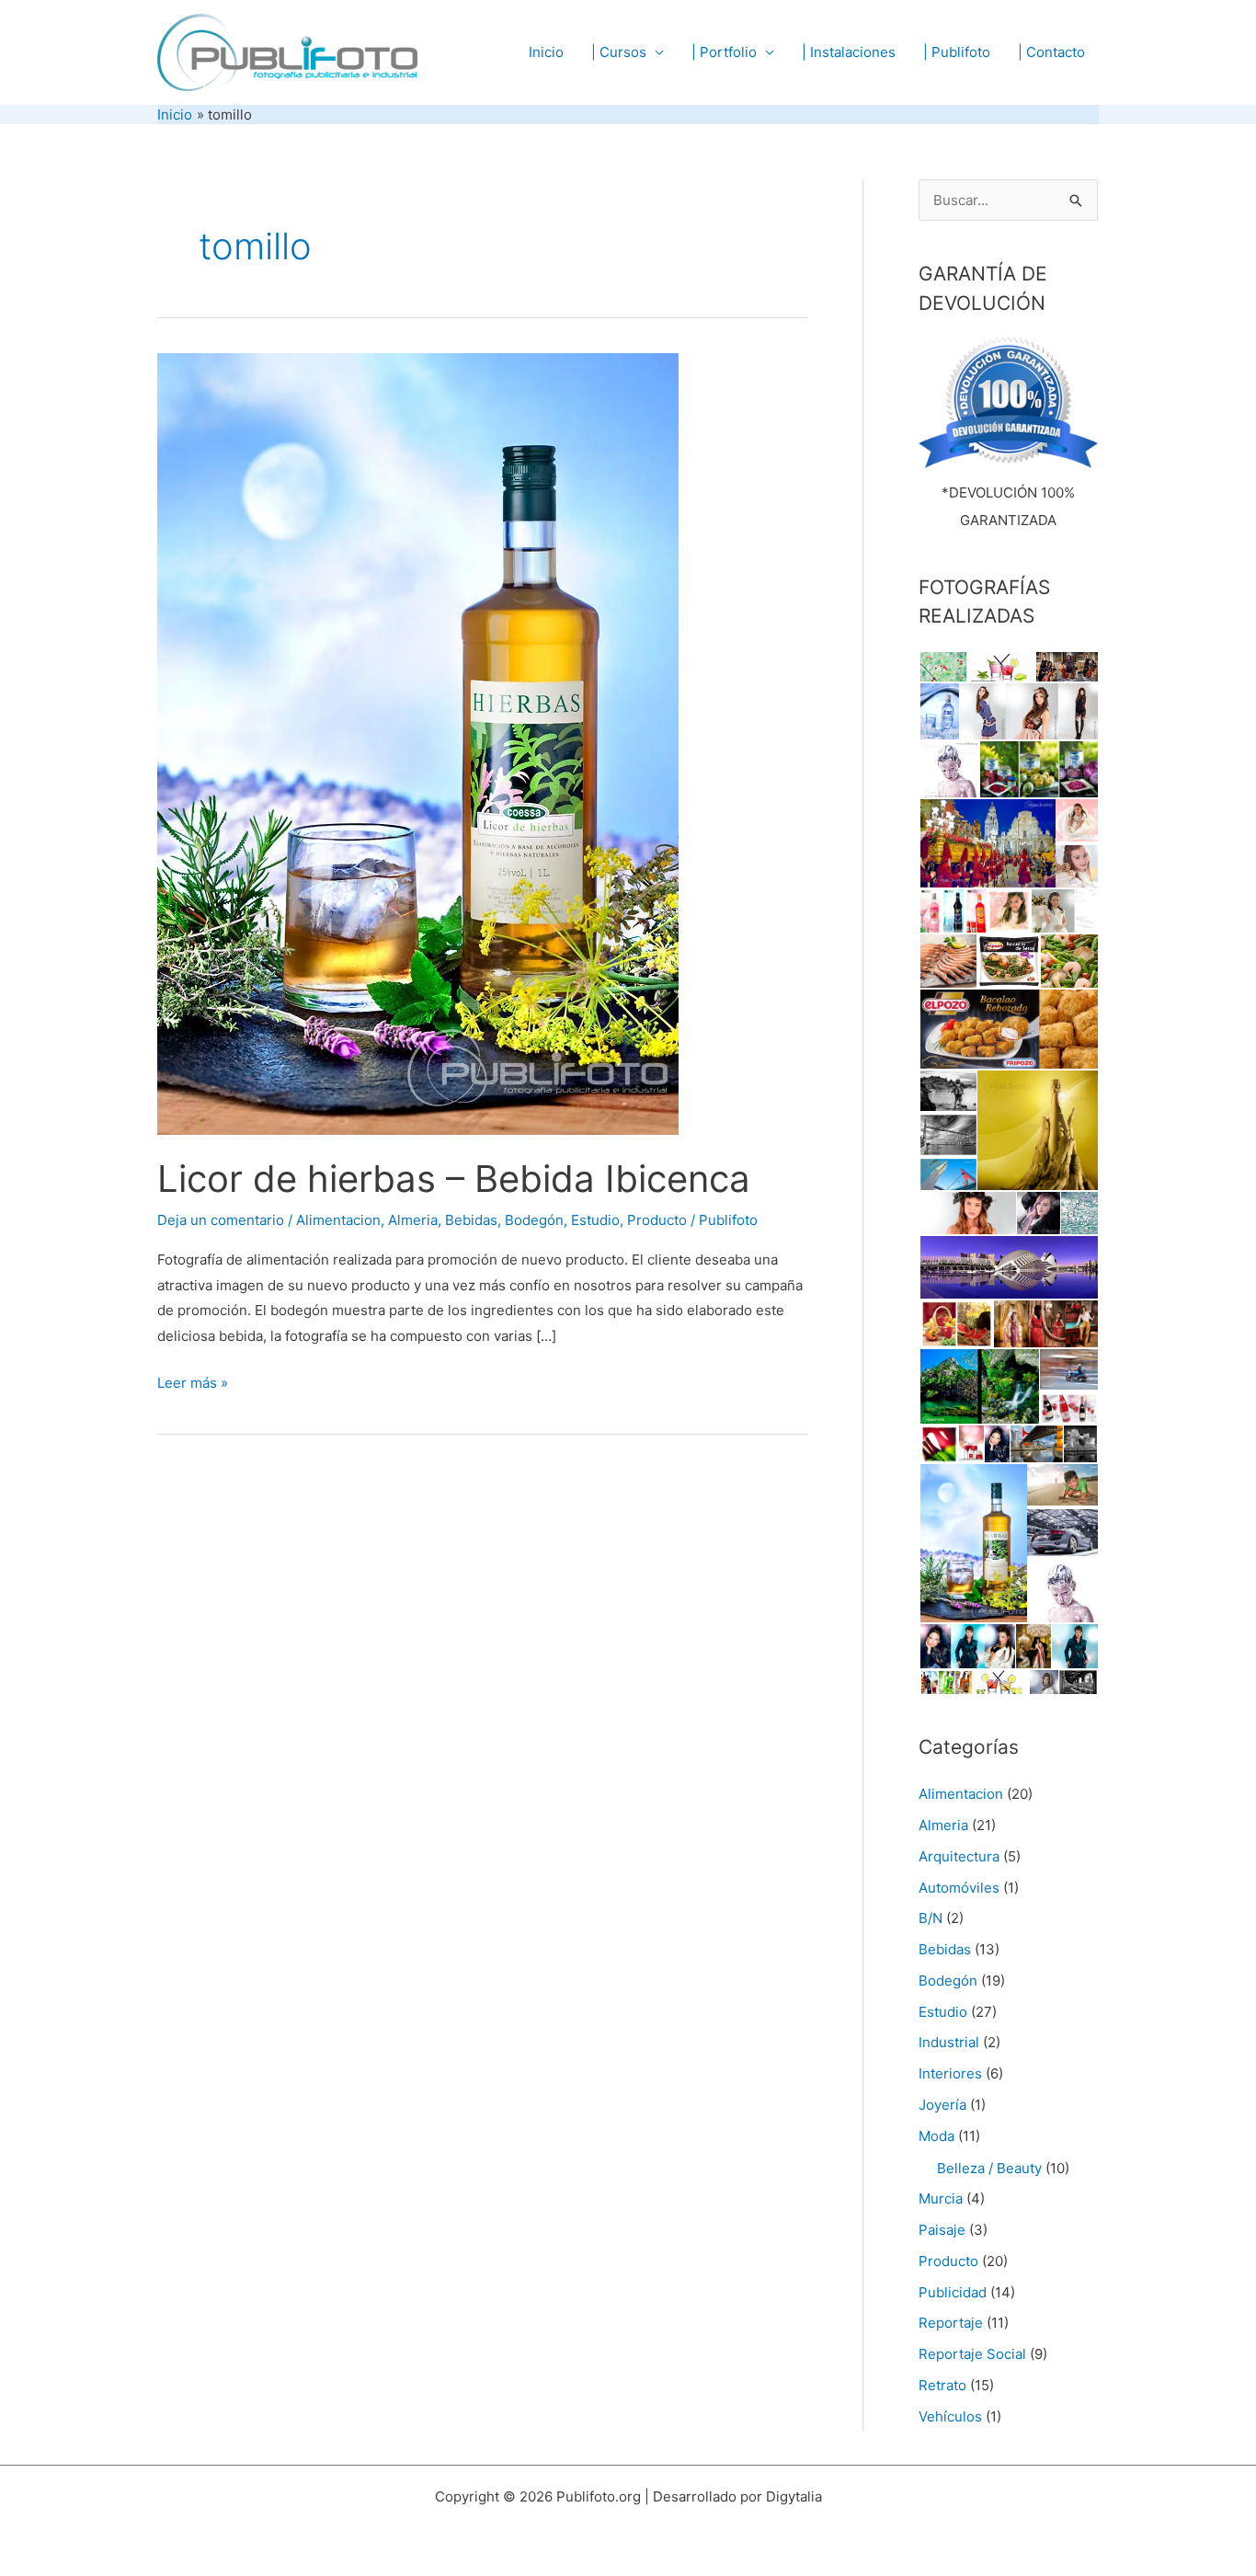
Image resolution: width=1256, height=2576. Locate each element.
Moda (936, 2136)
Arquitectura (959, 1856)
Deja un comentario (221, 1220)
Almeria (413, 1220)
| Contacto (1051, 52)
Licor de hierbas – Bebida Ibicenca (454, 1179)
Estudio (595, 1220)
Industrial (949, 2042)
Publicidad (953, 2292)
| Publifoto (957, 52)
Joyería (942, 2105)
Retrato (942, 2385)
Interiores (950, 2073)
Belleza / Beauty (989, 2168)
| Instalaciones (849, 52)
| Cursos (619, 52)
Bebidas (471, 1220)
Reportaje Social (972, 2354)
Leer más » (193, 1385)
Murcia (941, 2198)
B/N (931, 1918)
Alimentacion (338, 1220)
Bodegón (534, 1220)
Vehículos (950, 2416)
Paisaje (942, 2230)
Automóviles (959, 1888)
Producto (657, 1220)
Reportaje (951, 2323)
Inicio (546, 52)
